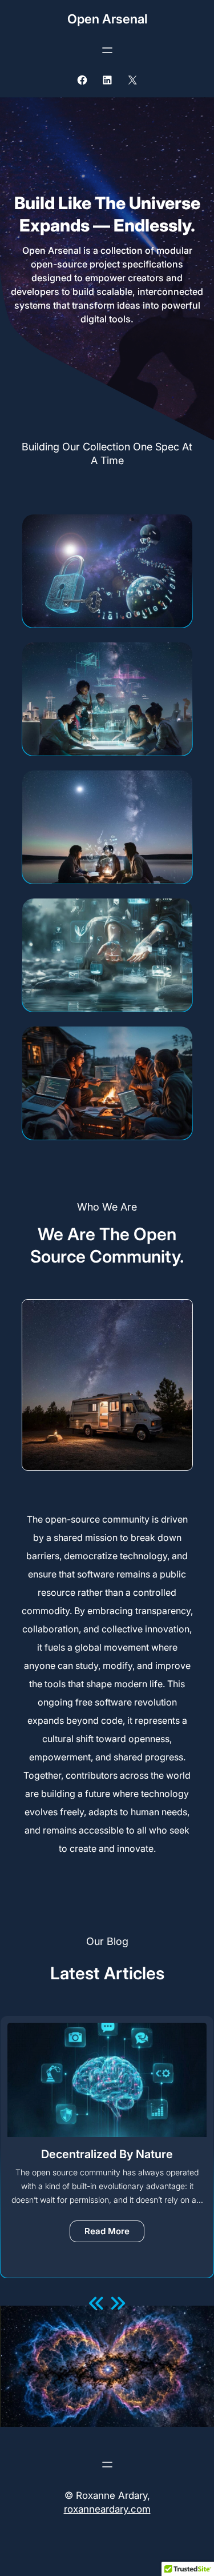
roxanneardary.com (107, 2509)
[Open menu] (107, 50)
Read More (114, 2234)
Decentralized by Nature (107, 2154)
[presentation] (96, 2304)
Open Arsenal (107, 19)
